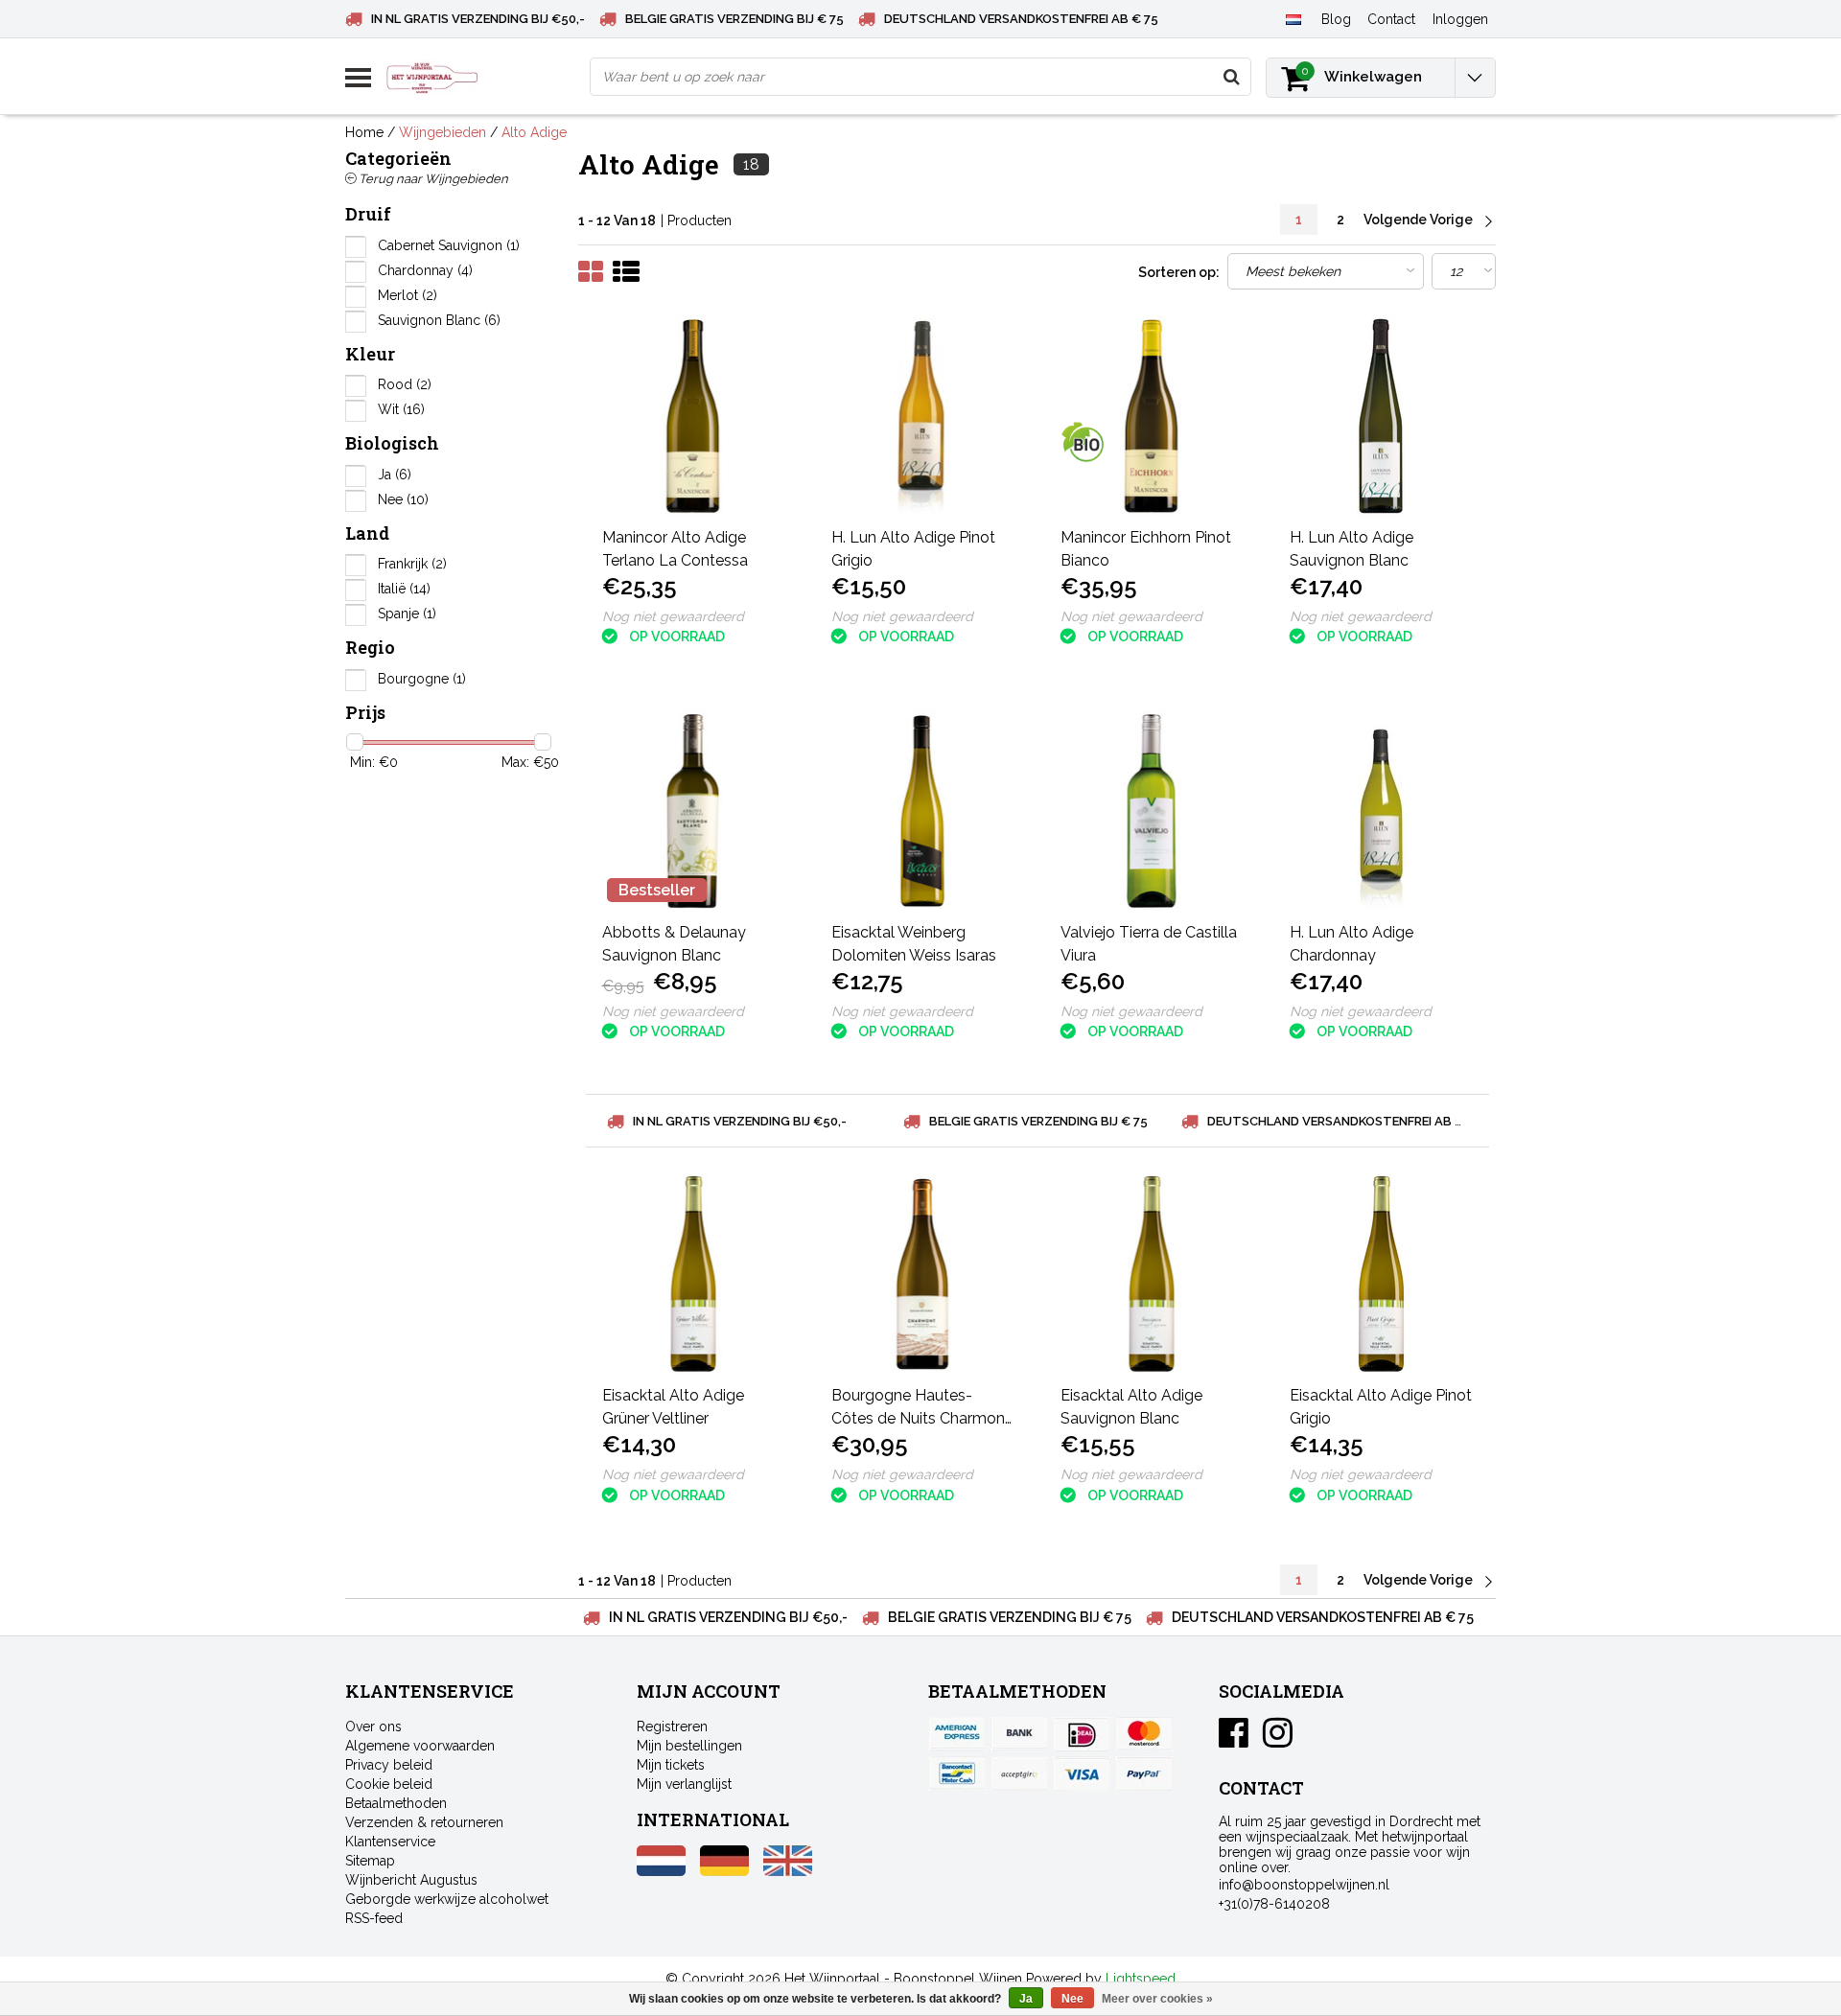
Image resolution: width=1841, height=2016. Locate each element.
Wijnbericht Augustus (411, 1880)
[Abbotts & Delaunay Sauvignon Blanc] (693, 811)
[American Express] (957, 1734)
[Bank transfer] (1019, 1734)
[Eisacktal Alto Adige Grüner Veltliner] (693, 1274)
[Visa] (1082, 1773)
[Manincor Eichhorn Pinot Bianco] (1152, 416)
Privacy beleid (389, 1765)
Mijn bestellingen (689, 1746)
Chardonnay (425, 270)
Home (364, 132)
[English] (788, 1871)
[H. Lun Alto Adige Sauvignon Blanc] (1381, 416)
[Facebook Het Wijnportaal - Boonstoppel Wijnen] (1234, 1740)
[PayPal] (1019, 1773)
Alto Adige (534, 132)
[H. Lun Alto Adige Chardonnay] (1381, 811)
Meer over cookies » (1157, 1999)
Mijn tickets (671, 1765)
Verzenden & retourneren (424, 1822)
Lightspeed (1141, 1979)
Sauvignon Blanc (439, 320)
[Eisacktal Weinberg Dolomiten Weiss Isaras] (922, 811)
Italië (404, 589)
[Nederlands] (1293, 18)
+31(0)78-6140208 (1274, 1904)
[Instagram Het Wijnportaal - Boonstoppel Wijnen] (1278, 1740)
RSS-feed (374, 1918)
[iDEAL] (1082, 1734)
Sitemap (370, 1861)
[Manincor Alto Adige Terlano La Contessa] (693, 416)
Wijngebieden (443, 132)
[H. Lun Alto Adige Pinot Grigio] (922, 416)
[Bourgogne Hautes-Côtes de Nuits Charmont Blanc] (922, 1274)
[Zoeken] (1231, 77)
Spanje (407, 614)
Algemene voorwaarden (420, 1746)
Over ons (373, 1726)
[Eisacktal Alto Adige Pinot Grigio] (1381, 1274)
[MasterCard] (1144, 1734)
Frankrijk (412, 564)
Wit (401, 409)
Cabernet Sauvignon (449, 245)
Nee (403, 499)
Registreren (672, 1726)
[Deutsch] (724, 1871)
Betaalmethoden (396, 1803)
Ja (395, 475)
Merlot (408, 295)
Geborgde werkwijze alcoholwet (447, 1899)
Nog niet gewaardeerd (673, 616)
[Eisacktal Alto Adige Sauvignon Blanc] (1152, 1274)
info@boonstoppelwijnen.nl (1304, 1885)
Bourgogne (422, 679)
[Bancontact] (957, 1773)
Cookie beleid (389, 1784)
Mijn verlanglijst (684, 1784)
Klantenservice (390, 1842)
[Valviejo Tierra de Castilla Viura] (1152, 811)
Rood (405, 384)
